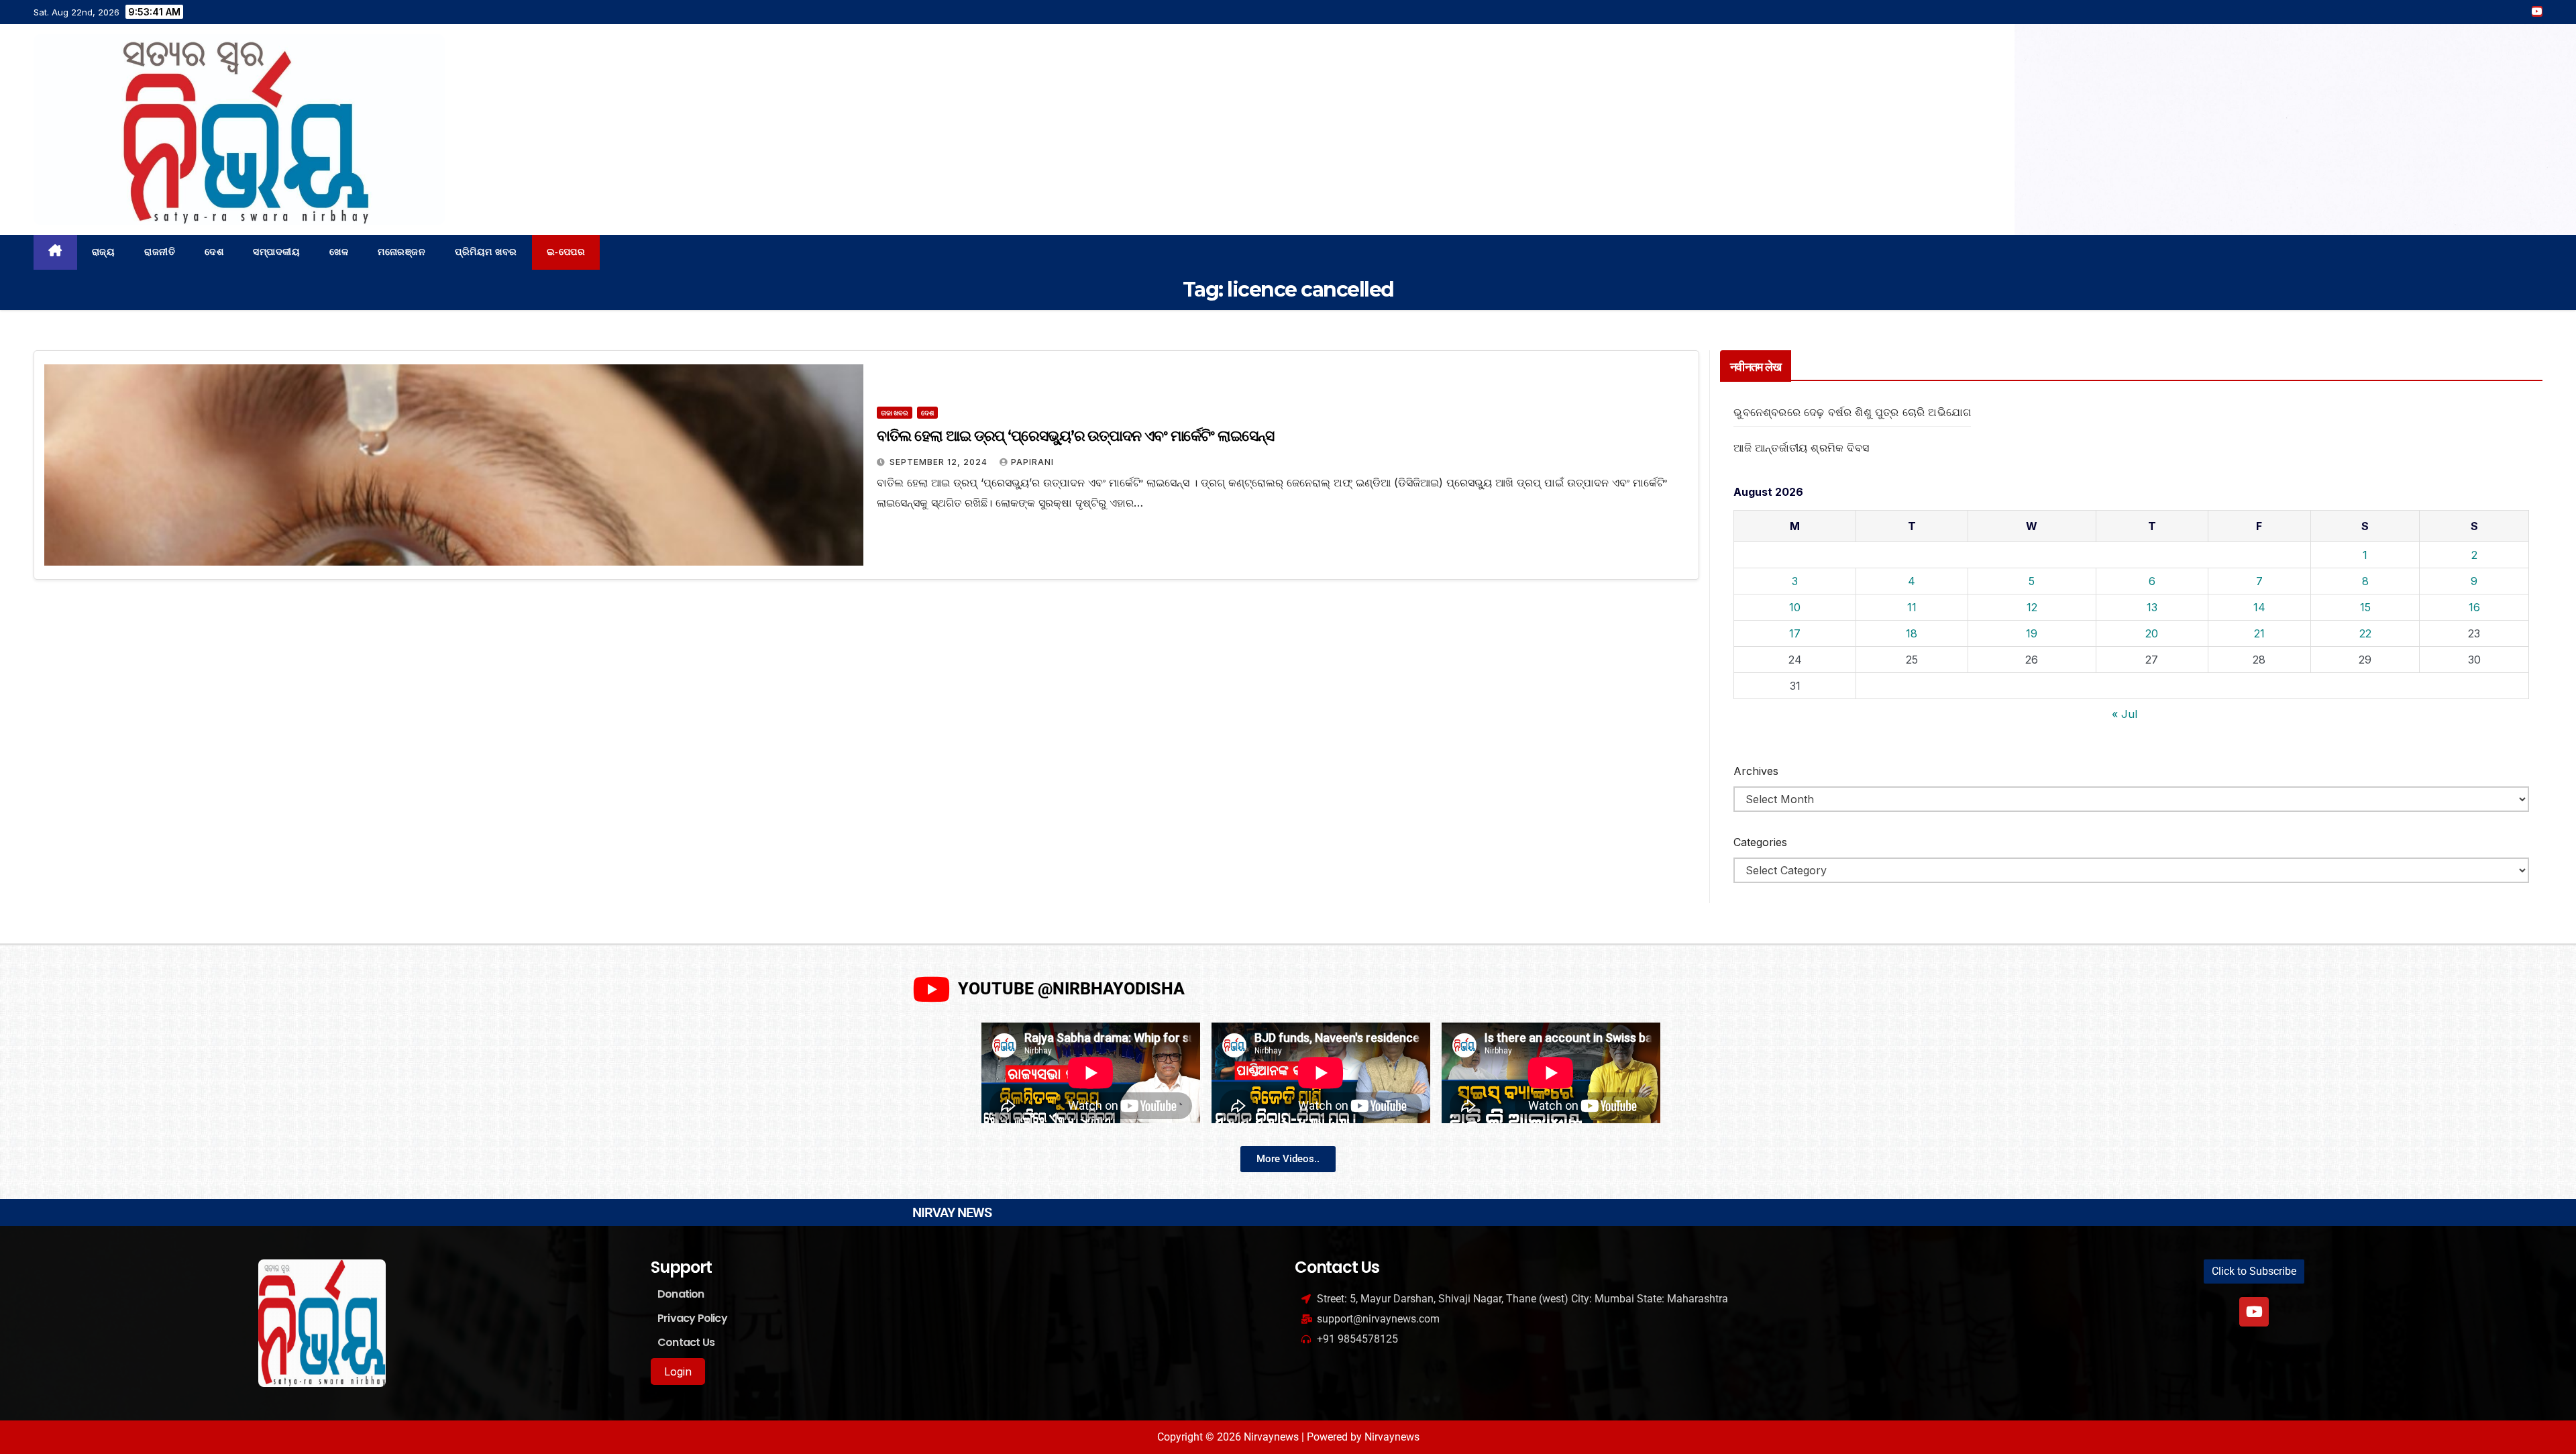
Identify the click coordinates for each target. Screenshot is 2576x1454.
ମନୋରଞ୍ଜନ (401, 252)
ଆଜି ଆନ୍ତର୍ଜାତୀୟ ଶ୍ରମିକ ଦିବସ (1801, 448)
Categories (1760, 842)
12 (2032, 607)
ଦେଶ (214, 252)
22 (2365, 633)
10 (1795, 607)
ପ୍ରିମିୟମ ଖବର (486, 252)
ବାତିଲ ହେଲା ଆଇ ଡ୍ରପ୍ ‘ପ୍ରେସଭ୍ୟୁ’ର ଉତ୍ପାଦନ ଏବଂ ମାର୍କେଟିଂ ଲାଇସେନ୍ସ (1075, 436)
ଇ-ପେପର (566, 252)
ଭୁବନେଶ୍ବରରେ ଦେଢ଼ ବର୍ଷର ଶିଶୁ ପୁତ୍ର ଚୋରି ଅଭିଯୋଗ (1852, 412)
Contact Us (686, 1342)
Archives (1756, 771)
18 (1912, 633)
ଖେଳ (339, 252)
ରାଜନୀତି (160, 252)
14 (2259, 607)
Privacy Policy (692, 1318)
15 (2365, 607)
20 (2152, 633)
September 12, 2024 (940, 462)
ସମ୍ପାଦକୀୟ (276, 252)
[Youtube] (2254, 1312)
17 (1795, 633)
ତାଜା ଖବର (895, 413)
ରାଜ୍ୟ (104, 252)
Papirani (1032, 462)
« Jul (2125, 714)
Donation (681, 1294)
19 (2032, 633)
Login (678, 1371)
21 (2259, 633)
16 (2474, 607)
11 (1912, 607)
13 (2152, 607)
